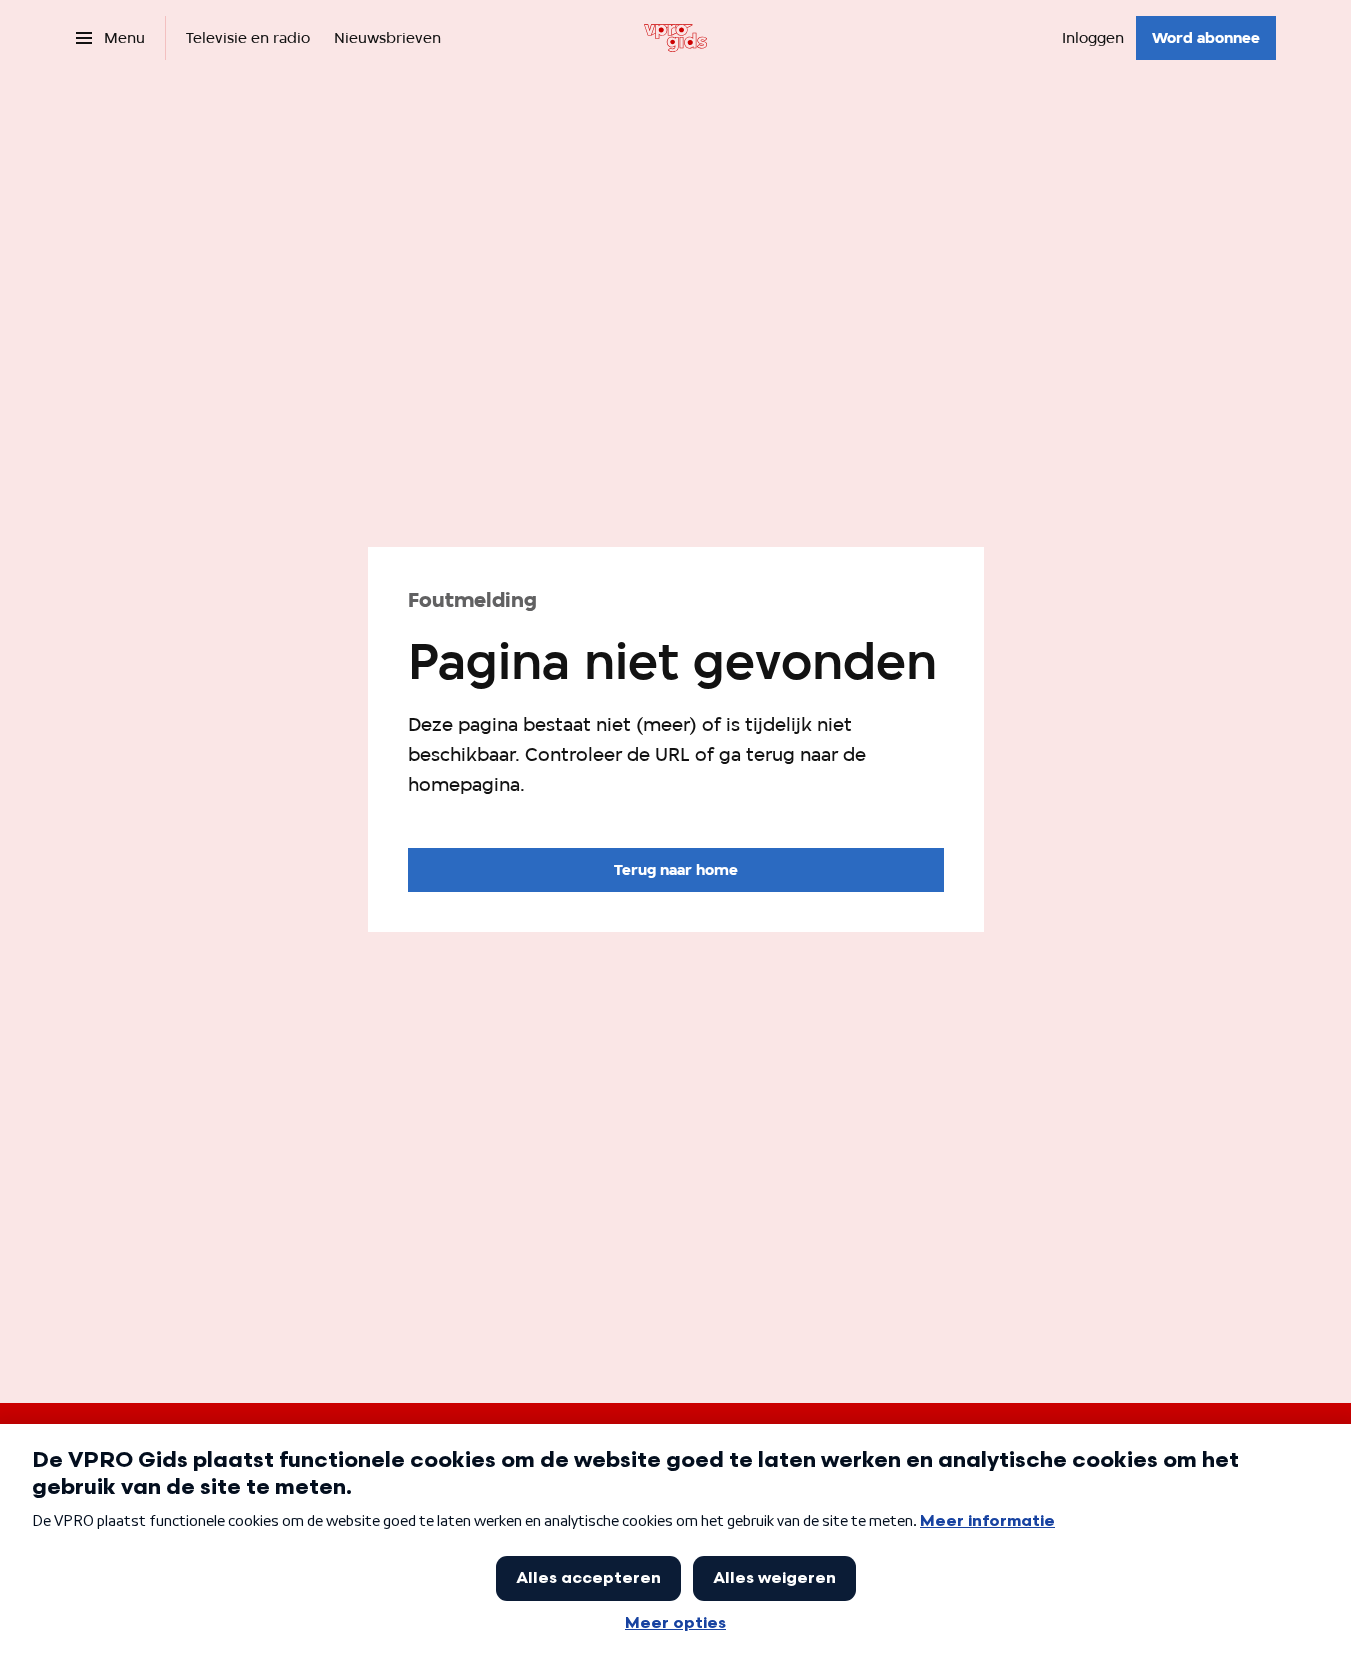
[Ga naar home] (675, 38)
